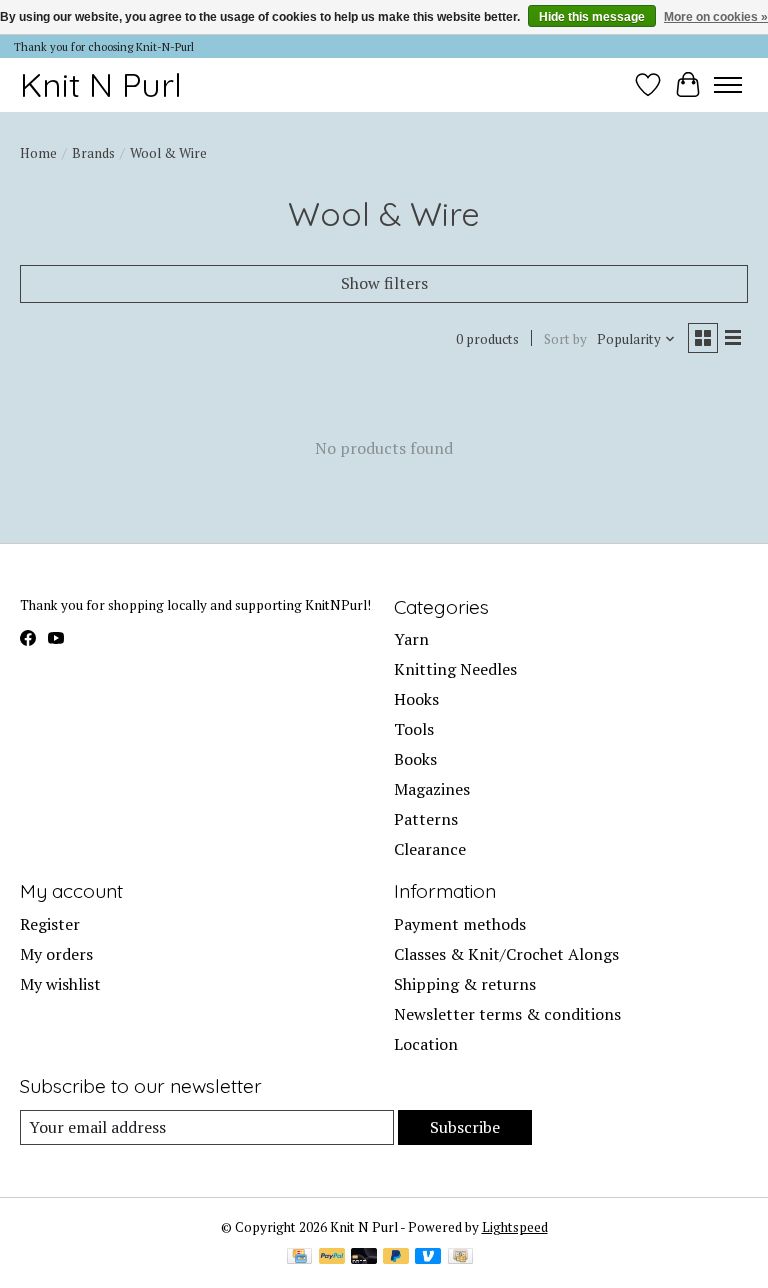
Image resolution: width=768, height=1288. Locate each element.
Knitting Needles (455, 669)
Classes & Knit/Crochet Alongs (506, 954)
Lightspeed (515, 1227)
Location (426, 1044)
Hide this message (592, 17)
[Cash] (460, 1258)
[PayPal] (332, 1258)
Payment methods (460, 924)
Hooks (416, 699)
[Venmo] (428, 1258)
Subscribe (465, 1127)
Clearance (430, 849)
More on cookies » (716, 17)
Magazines (432, 789)
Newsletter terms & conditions (507, 1014)
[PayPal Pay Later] (396, 1258)
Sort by (565, 339)
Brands (93, 153)
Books (415, 759)
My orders (56, 954)
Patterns (426, 819)
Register (50, 924)
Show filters (384, 283)
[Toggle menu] (728, 85)
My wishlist (60, 984)
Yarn (411, 639)
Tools (414, 729)
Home (38, 153)
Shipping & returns (465, 984)
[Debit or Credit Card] (364, 1258)
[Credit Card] (299, 1258)
